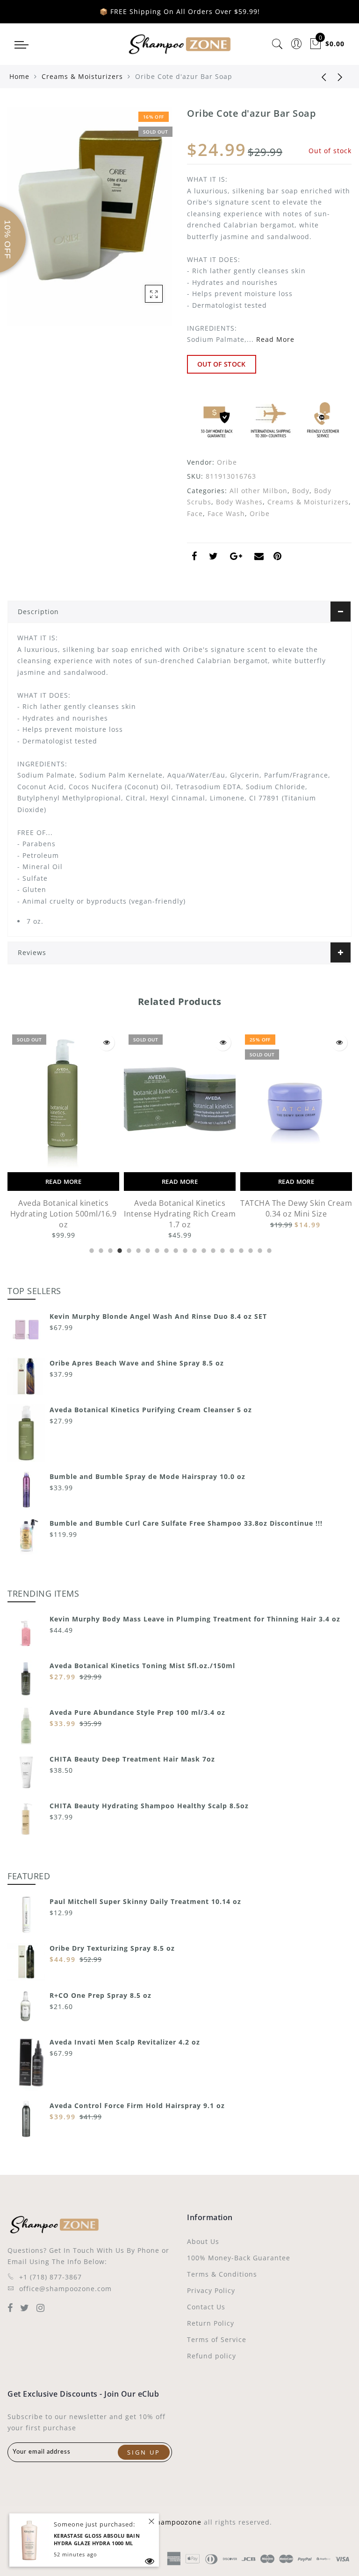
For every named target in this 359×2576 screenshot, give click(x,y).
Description (38, 612)
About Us (203, 2241)
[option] (63, 1136)
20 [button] (268, 1249)
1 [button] (91, 1249)
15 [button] (222, 1249)
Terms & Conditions (222, 2274)
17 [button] (240, 1249)
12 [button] (194, 1249)
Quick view (106, 1043)
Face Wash (226, 513)
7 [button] (147, 1249)
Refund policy (212, 2356)
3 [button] (109, 1249)
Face (195, 513)
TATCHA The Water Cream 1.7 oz (296, 1208)
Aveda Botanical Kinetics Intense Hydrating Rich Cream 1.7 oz (63, 1214)
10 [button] (175, 1249)
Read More (275, 339)
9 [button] (165, 1249)
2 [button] (100, 1249)
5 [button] (128, 1249)
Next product (340, 77)
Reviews (32, 952)
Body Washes (239, 502)
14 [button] (212, 1249)
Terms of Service (217, 2339)
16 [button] (231, 1249)
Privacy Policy (211, 2290)
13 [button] (203, 1249)
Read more (63, 1182)
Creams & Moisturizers (82, 76)
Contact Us (206, 2307)
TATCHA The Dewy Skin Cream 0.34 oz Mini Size (180, 1208)
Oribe (227, 462)
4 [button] (119, 1249)
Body (301, 491)
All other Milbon (258, 491)
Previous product (317, 77)
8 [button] (156, 1249)
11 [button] (184, 1249)
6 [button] (137, 1249)
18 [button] (250, 1249)
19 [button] (259, 1249)
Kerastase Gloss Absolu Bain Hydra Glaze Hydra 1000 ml (97, 2540)
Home (19, 76)
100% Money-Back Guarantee (239, 2258)
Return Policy (211, 2323)
